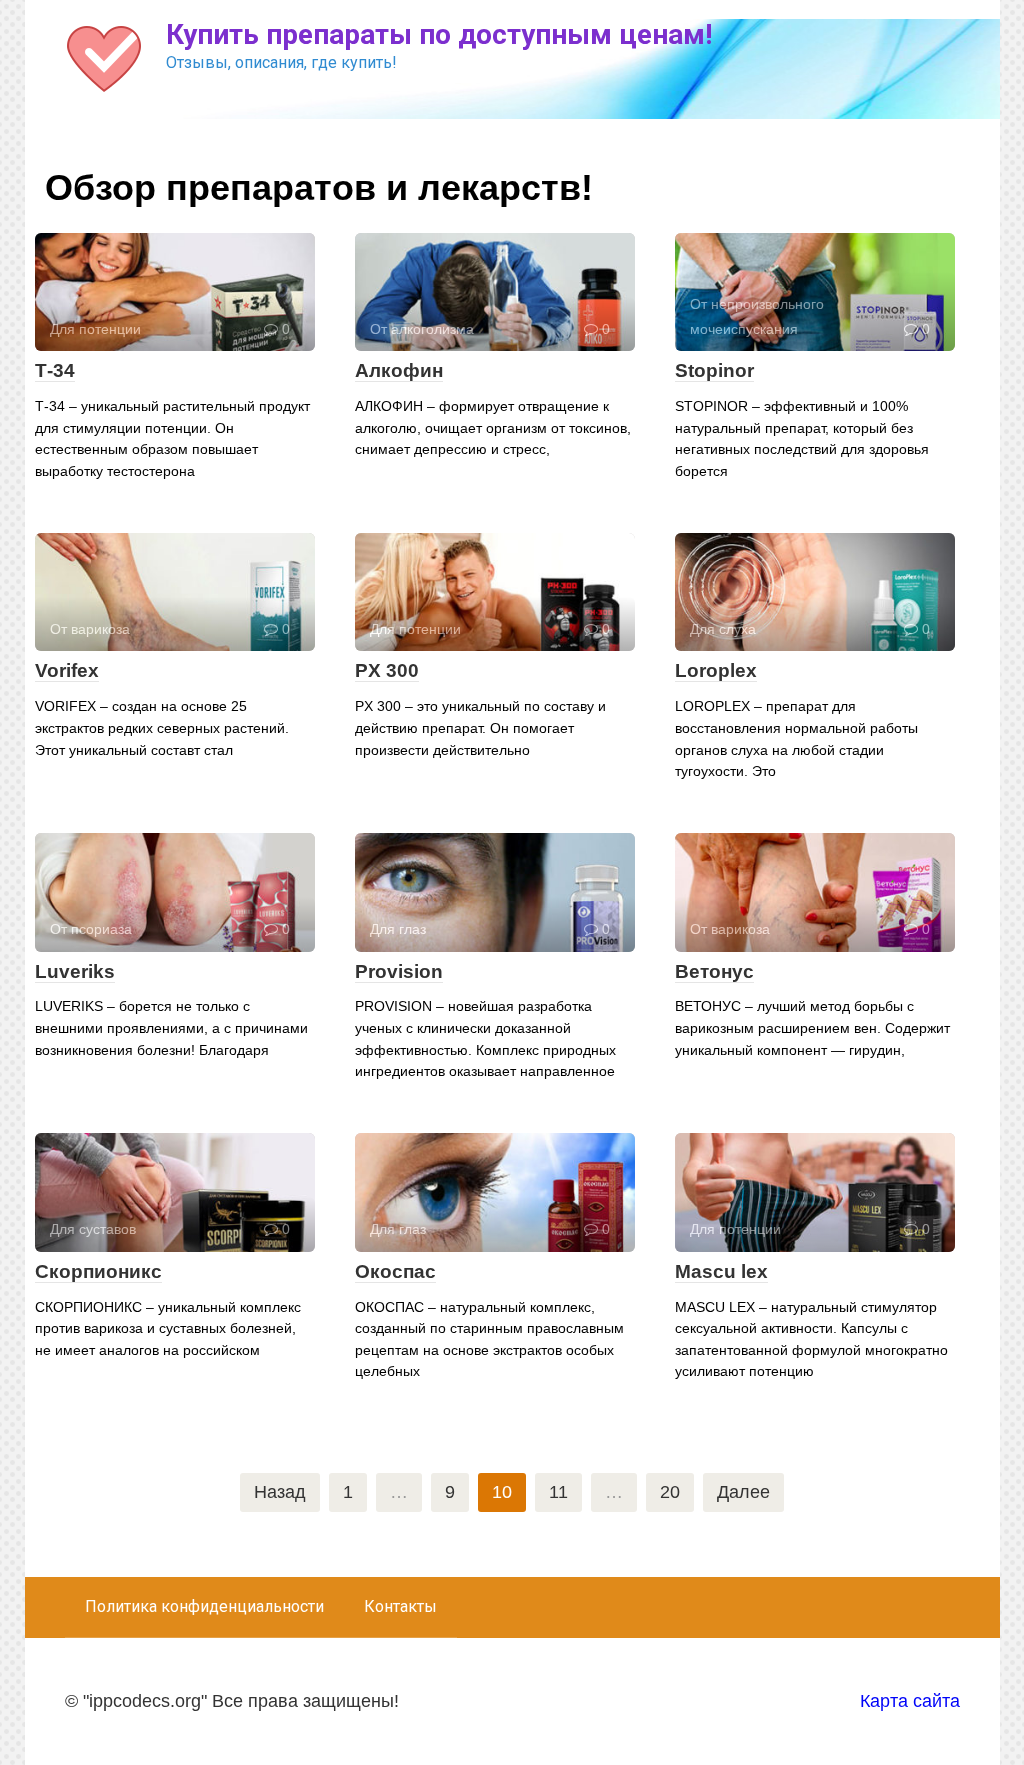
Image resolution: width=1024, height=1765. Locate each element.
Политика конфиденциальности (204, 1606)
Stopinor (714, 370)
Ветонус (714, 971)
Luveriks (75, 971)
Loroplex (716, 670)
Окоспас (395, 1271)
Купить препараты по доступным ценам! (439, 34)
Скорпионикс (98, 1271)
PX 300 (387, 670)
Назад (280, 1492)
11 (558, 1492)
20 (670, 1492)
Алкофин (399, 370)
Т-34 (55, 370)
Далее (743, 1492)
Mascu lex (721, 1271)
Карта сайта (910, 1701)
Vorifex (67, 670)
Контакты (400, 1606)
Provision (399, 971)
